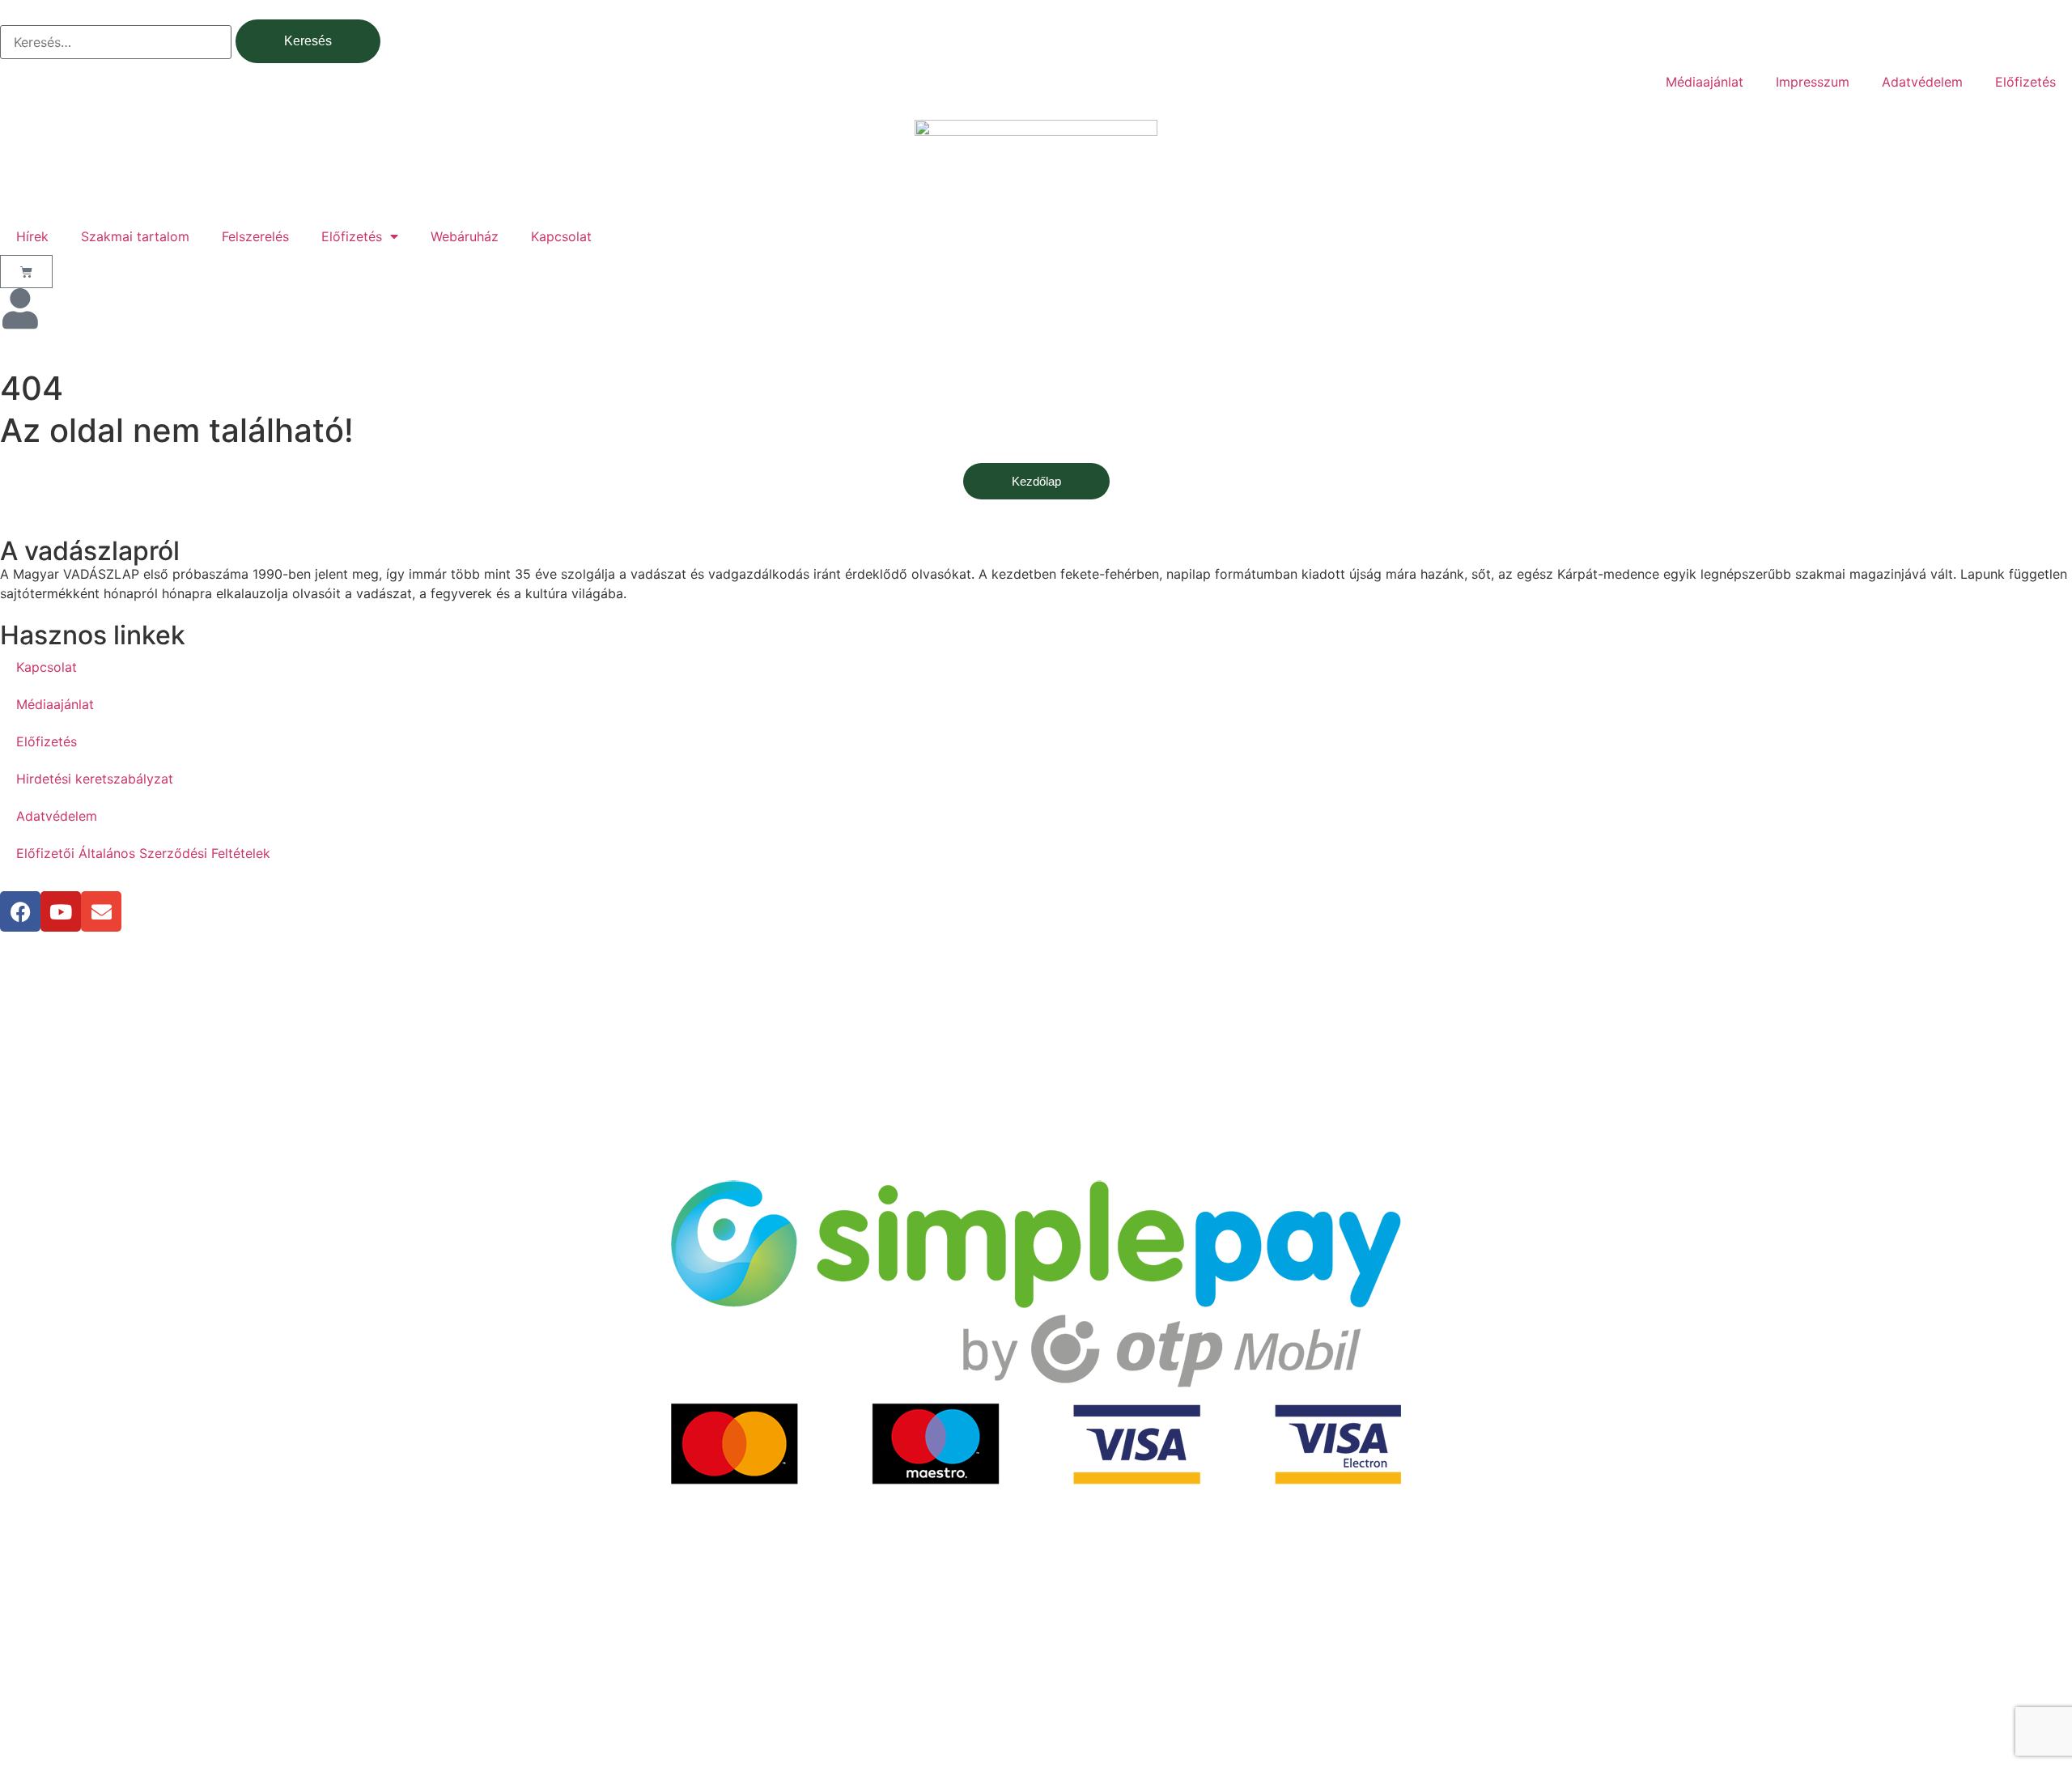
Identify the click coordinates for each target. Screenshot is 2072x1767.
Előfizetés (2025, 82)
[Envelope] (101, 911)
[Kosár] (26, 272)
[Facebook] (20, 911)
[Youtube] (61, 911)
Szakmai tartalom (135, 236)
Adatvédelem (1922, 82)
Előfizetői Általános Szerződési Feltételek (143, 853)
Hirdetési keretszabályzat (95, 779)
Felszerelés (255, 236)
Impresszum (1813, 82)
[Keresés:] (116, 42)
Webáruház (465, 236)
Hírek (32, 236)
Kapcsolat (561, 236)
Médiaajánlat (1705, 82)
